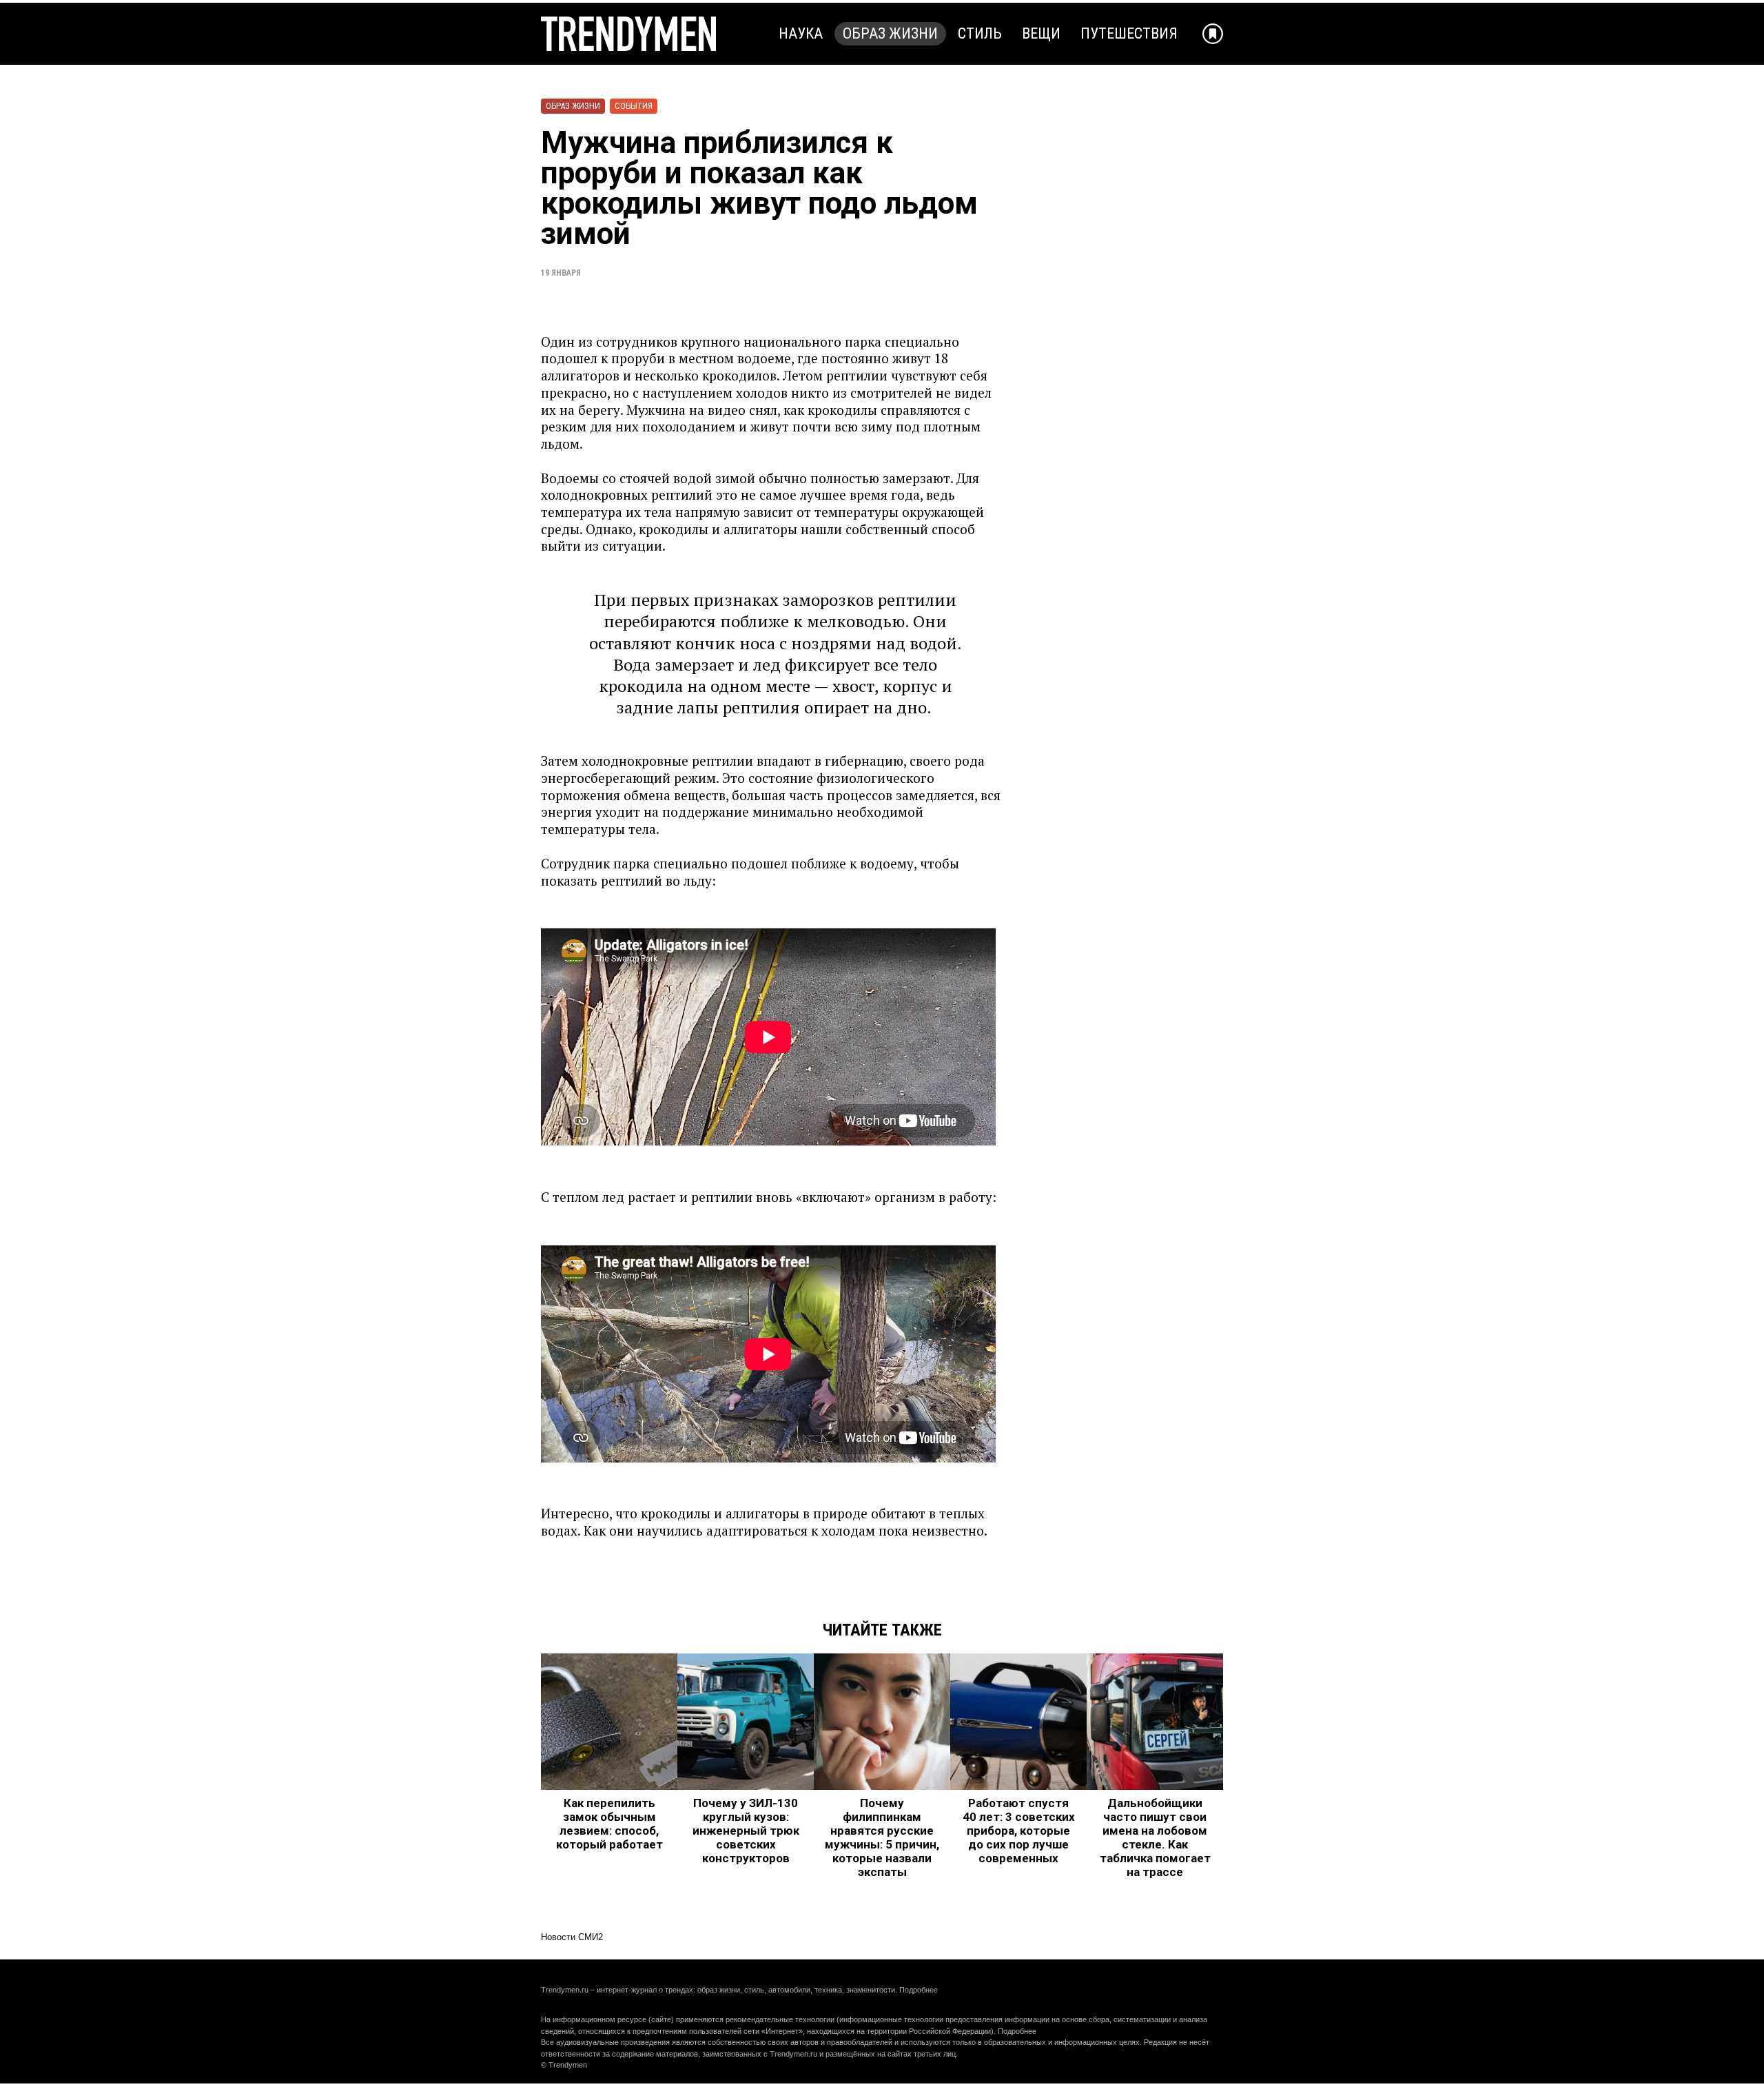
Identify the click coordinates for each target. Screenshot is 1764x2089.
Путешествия (1129, 33)
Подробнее (919, 1990)
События (634, 106)
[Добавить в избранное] (1213, 34)
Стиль (980, 33)
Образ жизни (890, 33)
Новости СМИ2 (572, 1937)
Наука (801, 33)
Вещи (1041, 33)
